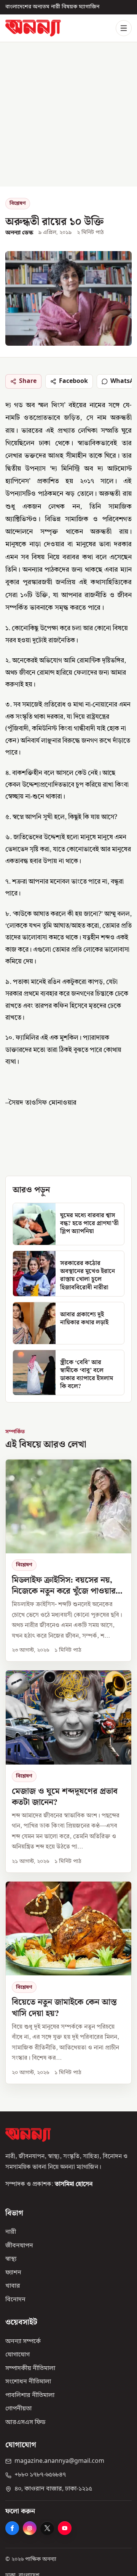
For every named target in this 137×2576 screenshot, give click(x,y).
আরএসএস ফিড (25, 2423)
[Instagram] (30, 2528)
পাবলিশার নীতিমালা (30, 2396)
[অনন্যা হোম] (33, 28)
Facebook (73, 381)
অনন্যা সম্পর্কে (23, 2341)
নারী (11, 2232)
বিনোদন (15, 2300)
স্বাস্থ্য (11, 2259)
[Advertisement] (68, 114)
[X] (47, 2528)
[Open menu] (124, 28)
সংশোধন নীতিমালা (28, 2382)
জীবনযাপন (19, 2246)
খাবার (13, 2286)
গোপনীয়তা (18, 2409)
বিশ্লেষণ (18, 203)
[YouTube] (65, 2528)
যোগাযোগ (18, 2355)
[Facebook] (12, 2528)
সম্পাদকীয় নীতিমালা (30, 2369)
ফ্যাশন (13, 2273)
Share (28, 381)
